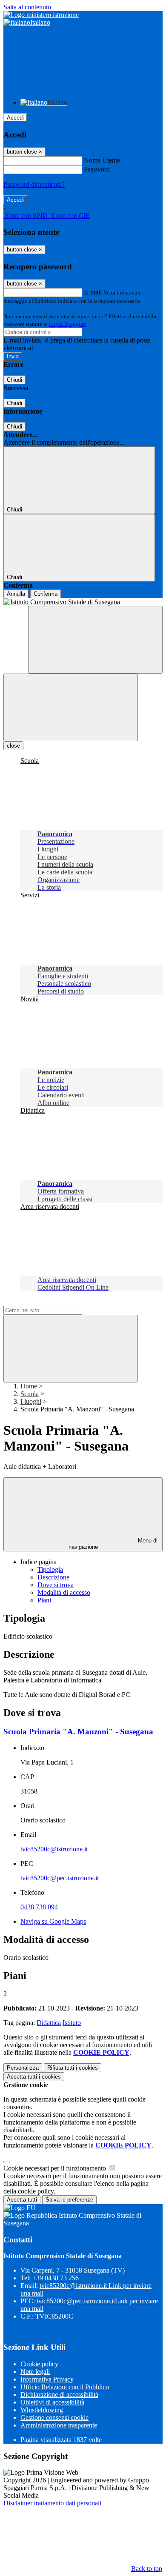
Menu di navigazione (113, 1544)
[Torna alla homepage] (83, 602)
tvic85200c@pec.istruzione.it (60, 1878)
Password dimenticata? (34, 184)
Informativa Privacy (47, 2379)
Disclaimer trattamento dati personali (52, 2503)
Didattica (49, 2023)
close (13, 746)
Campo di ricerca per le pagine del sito (55, 1302)
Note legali (35, 2372)
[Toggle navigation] (71, 707)
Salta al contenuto (27, 7)
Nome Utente (102, 160)
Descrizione (53, 1577)
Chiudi (14, 380)
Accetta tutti (34, 2077)
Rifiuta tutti (73, 2068)
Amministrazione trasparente (59, 2425)
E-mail (93, 292)
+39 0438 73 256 (56, 2278)
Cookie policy (39, 2364)
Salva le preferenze (69, 2200)
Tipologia (50, 1569)
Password (97, 169)
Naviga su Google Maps (53, 1921)
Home (29, 1386)
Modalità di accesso (64, 1592)
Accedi (15, 118)
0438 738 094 (39, 1907)
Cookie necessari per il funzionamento (56, 2168)
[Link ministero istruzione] (41, 15)
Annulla (16, 594)
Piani (44, 1600)
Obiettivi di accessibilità (52, 2402)
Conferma (46, 594)
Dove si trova (56, 1585)
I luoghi (31, 1401)
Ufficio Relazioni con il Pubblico (65, 2387)
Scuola (30, 1394)
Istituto (72, 2023)
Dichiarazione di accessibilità (59, 2395)
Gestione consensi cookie (54, 2417)
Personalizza (23, 2068)
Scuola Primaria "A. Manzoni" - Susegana (78, 1732)
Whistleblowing (42, 2410)
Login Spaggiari (68, 324)
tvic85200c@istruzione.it (54, 1849)
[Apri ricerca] (95, 640)
